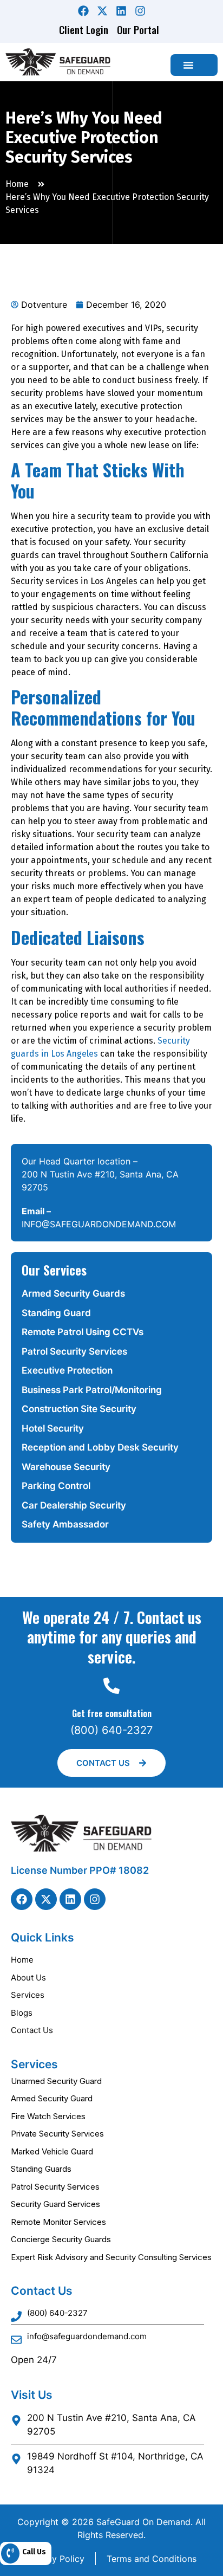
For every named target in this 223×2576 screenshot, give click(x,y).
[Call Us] (10, 2554)
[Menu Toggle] (188, 65)
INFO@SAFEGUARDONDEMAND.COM (99, 1224)
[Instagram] (140, 11)
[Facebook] (83, 11)
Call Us (34, 2552)
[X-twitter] (102, 11)
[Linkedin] (121, 11)
